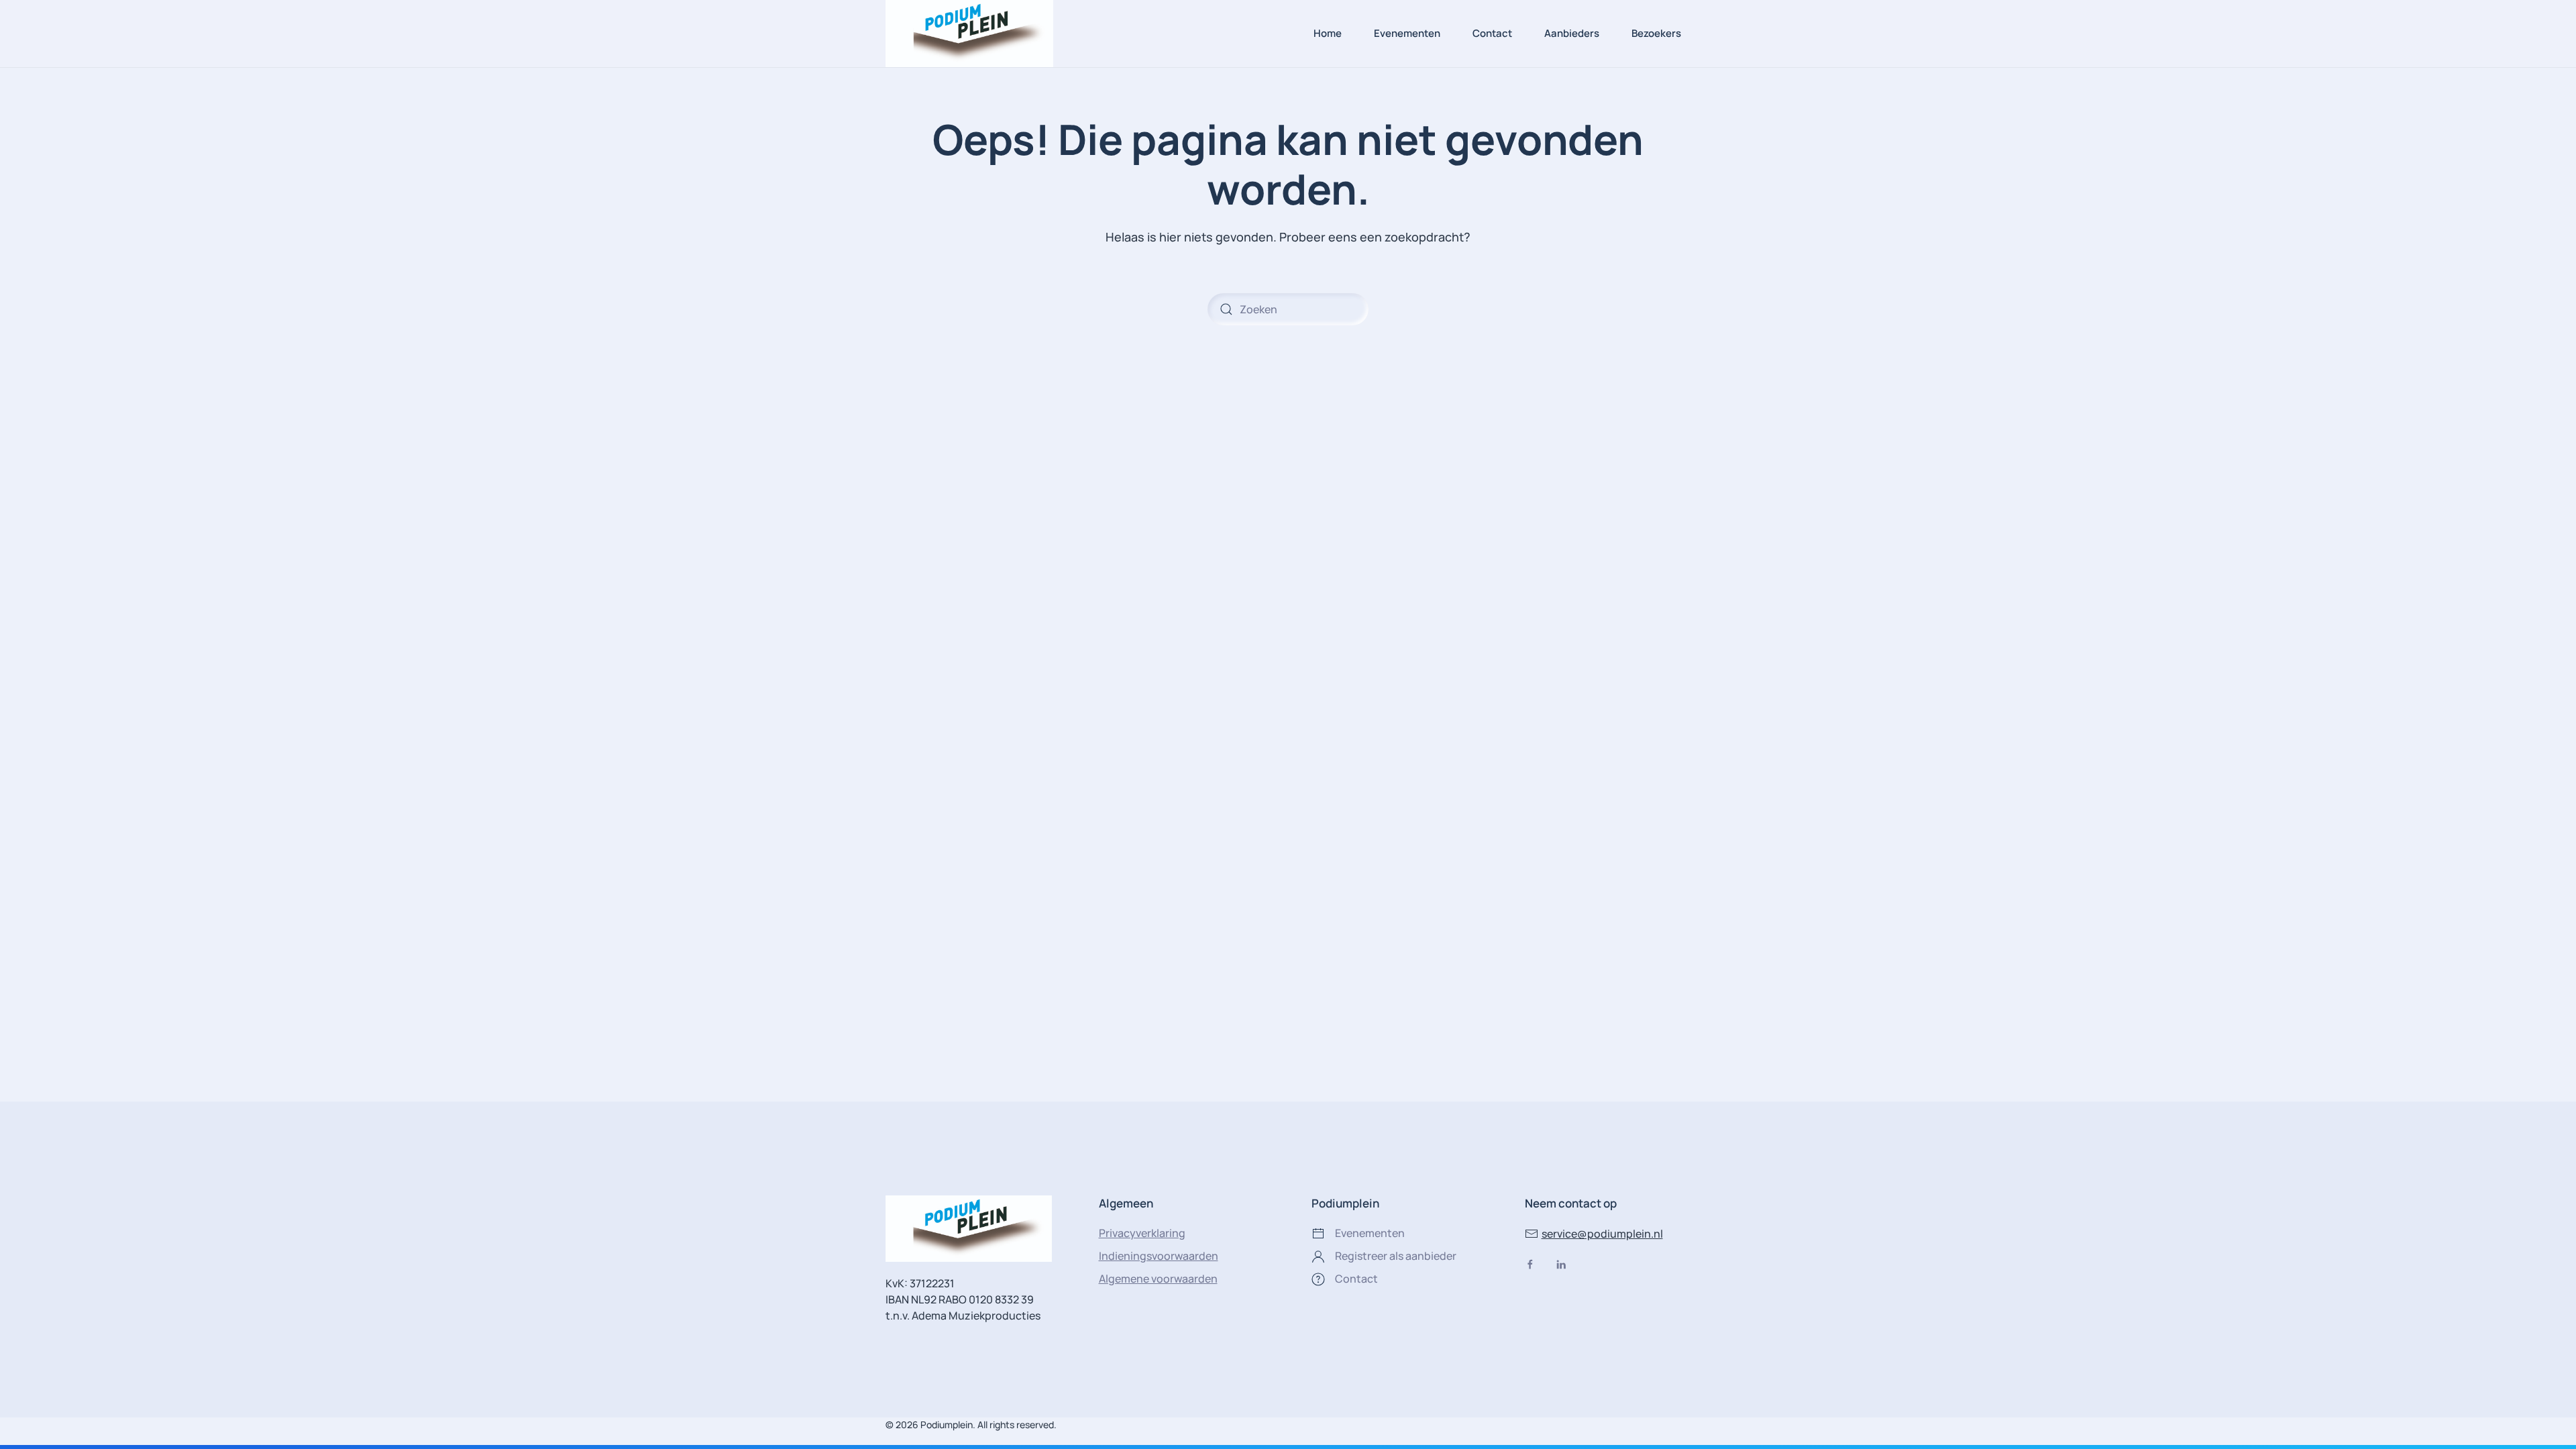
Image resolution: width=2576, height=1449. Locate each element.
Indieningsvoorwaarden (1159, 1256)
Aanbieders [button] (1572, 33)
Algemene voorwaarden (1158, 1279)
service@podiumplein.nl (1602, 1234)
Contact (1492, 33)
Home (1328, 33)
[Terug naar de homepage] (969, 34)
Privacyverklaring (1142, 1233)
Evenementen (1407, 33)
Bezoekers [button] (1656, 33)
